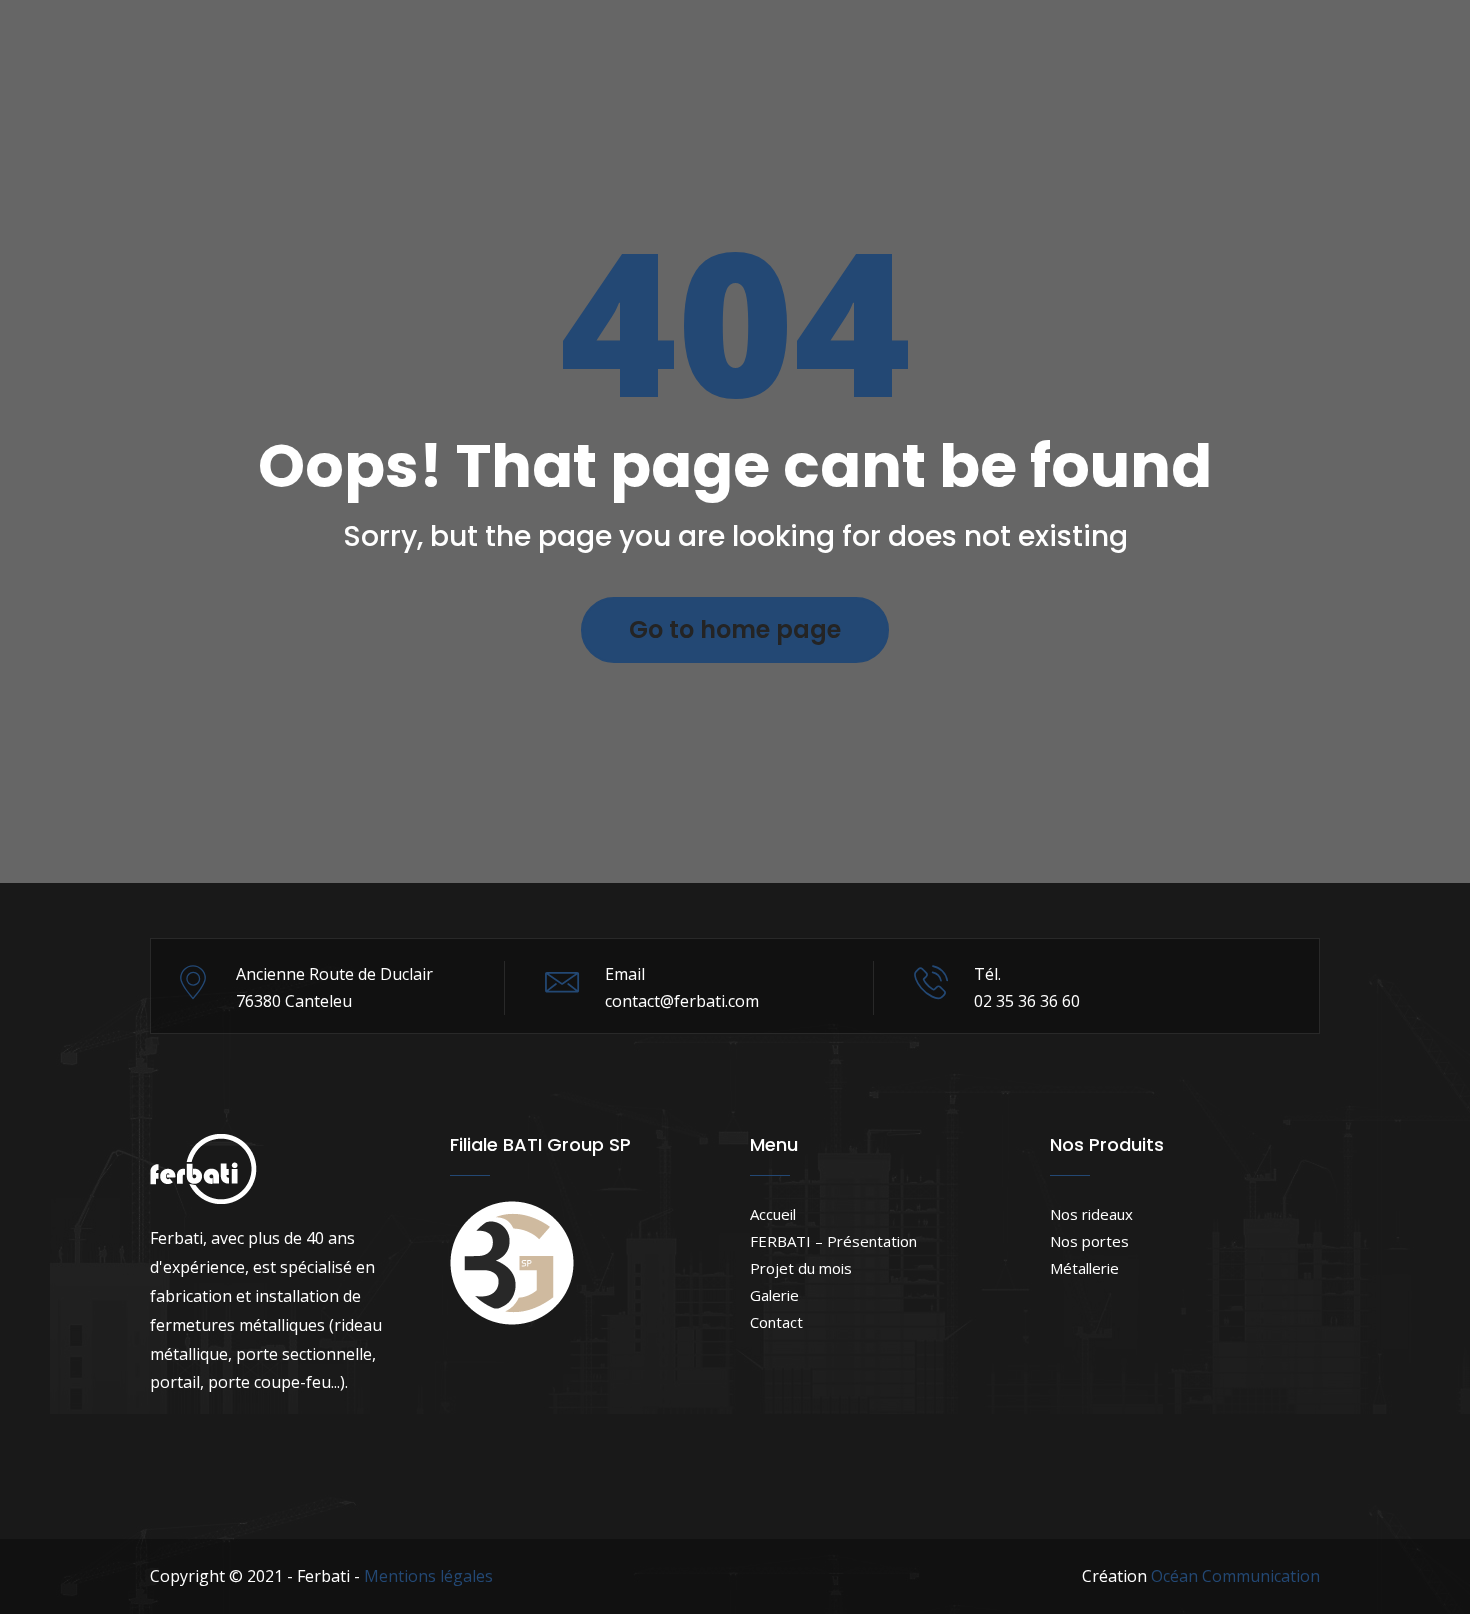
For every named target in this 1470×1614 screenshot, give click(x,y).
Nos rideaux (1091, 1214)
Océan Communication (1235, 1576)
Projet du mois (801, 1268)
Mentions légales (428, 1576)
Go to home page (735, 629)
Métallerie (1084, 1268)
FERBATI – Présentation (833, 1241)
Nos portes (1089, 1241)
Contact (776, 1322)
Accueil (773, 1214)
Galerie (774, 1295)
